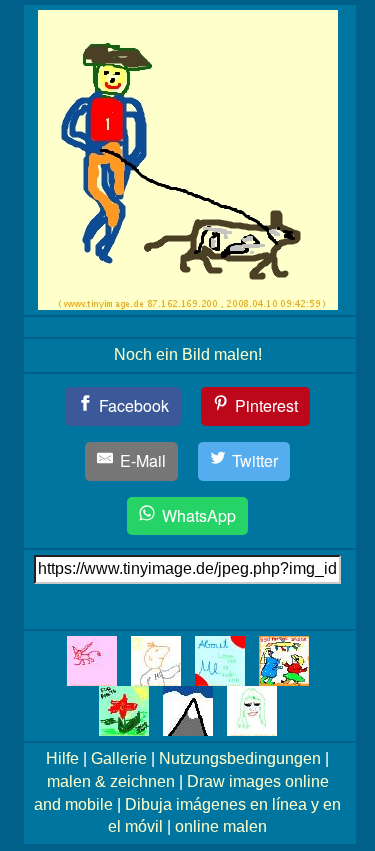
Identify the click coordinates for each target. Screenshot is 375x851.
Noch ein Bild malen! (188, 354)
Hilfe (62, 758)
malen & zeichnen (111, 781)
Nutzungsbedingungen (240, 758)
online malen (221, 826)
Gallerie (119, 758)
